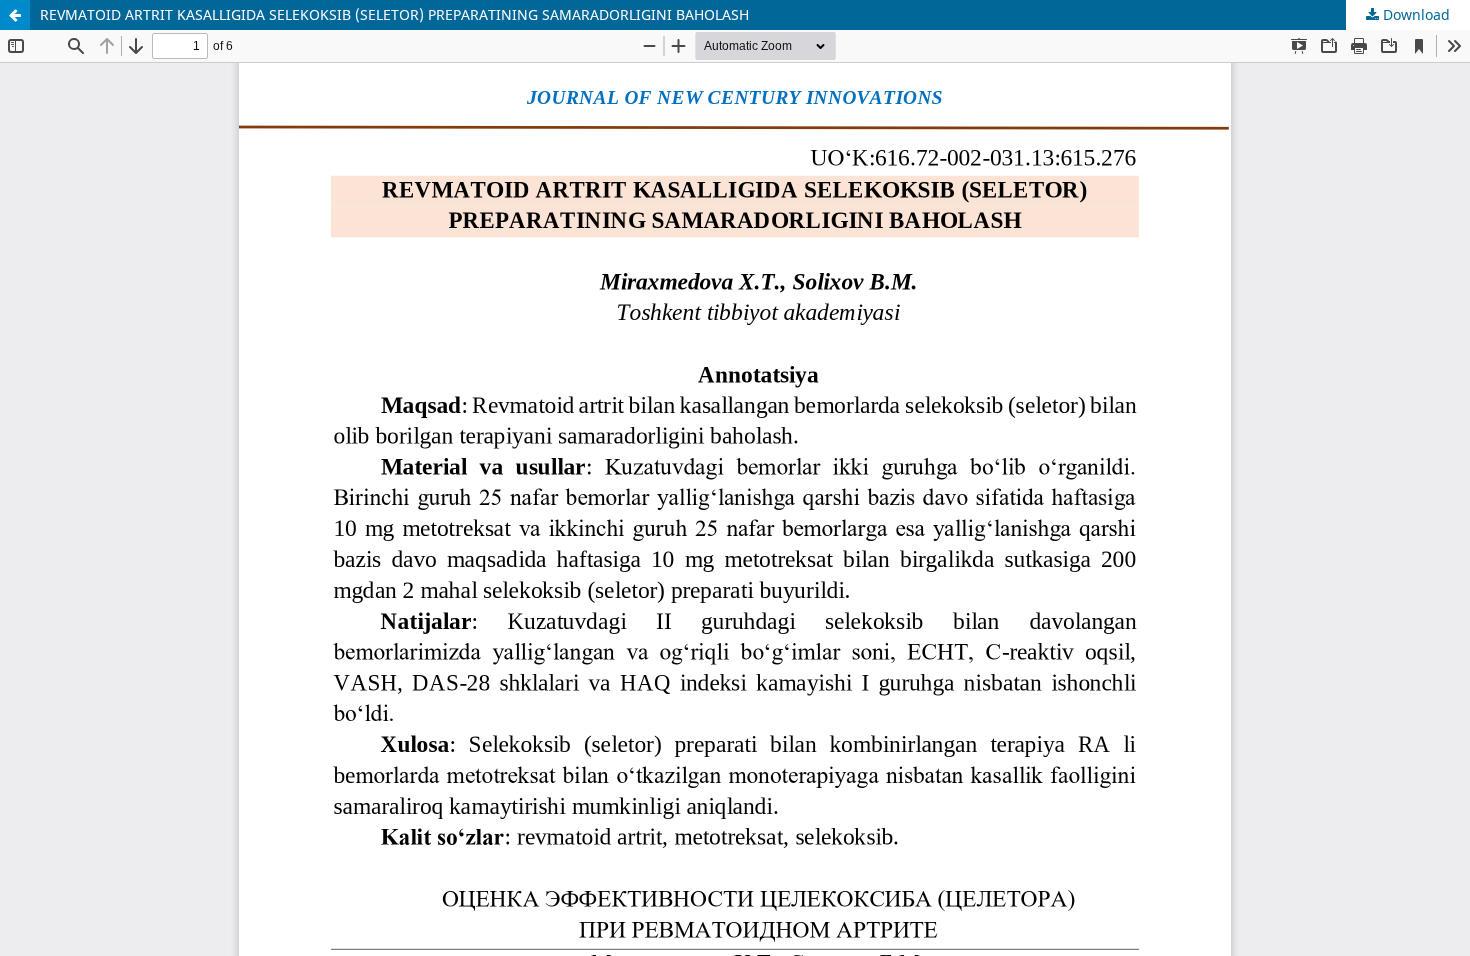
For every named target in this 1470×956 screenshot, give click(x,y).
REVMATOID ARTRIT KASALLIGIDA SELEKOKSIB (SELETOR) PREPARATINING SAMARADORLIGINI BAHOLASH (394, 14)
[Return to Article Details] (15, 15)
